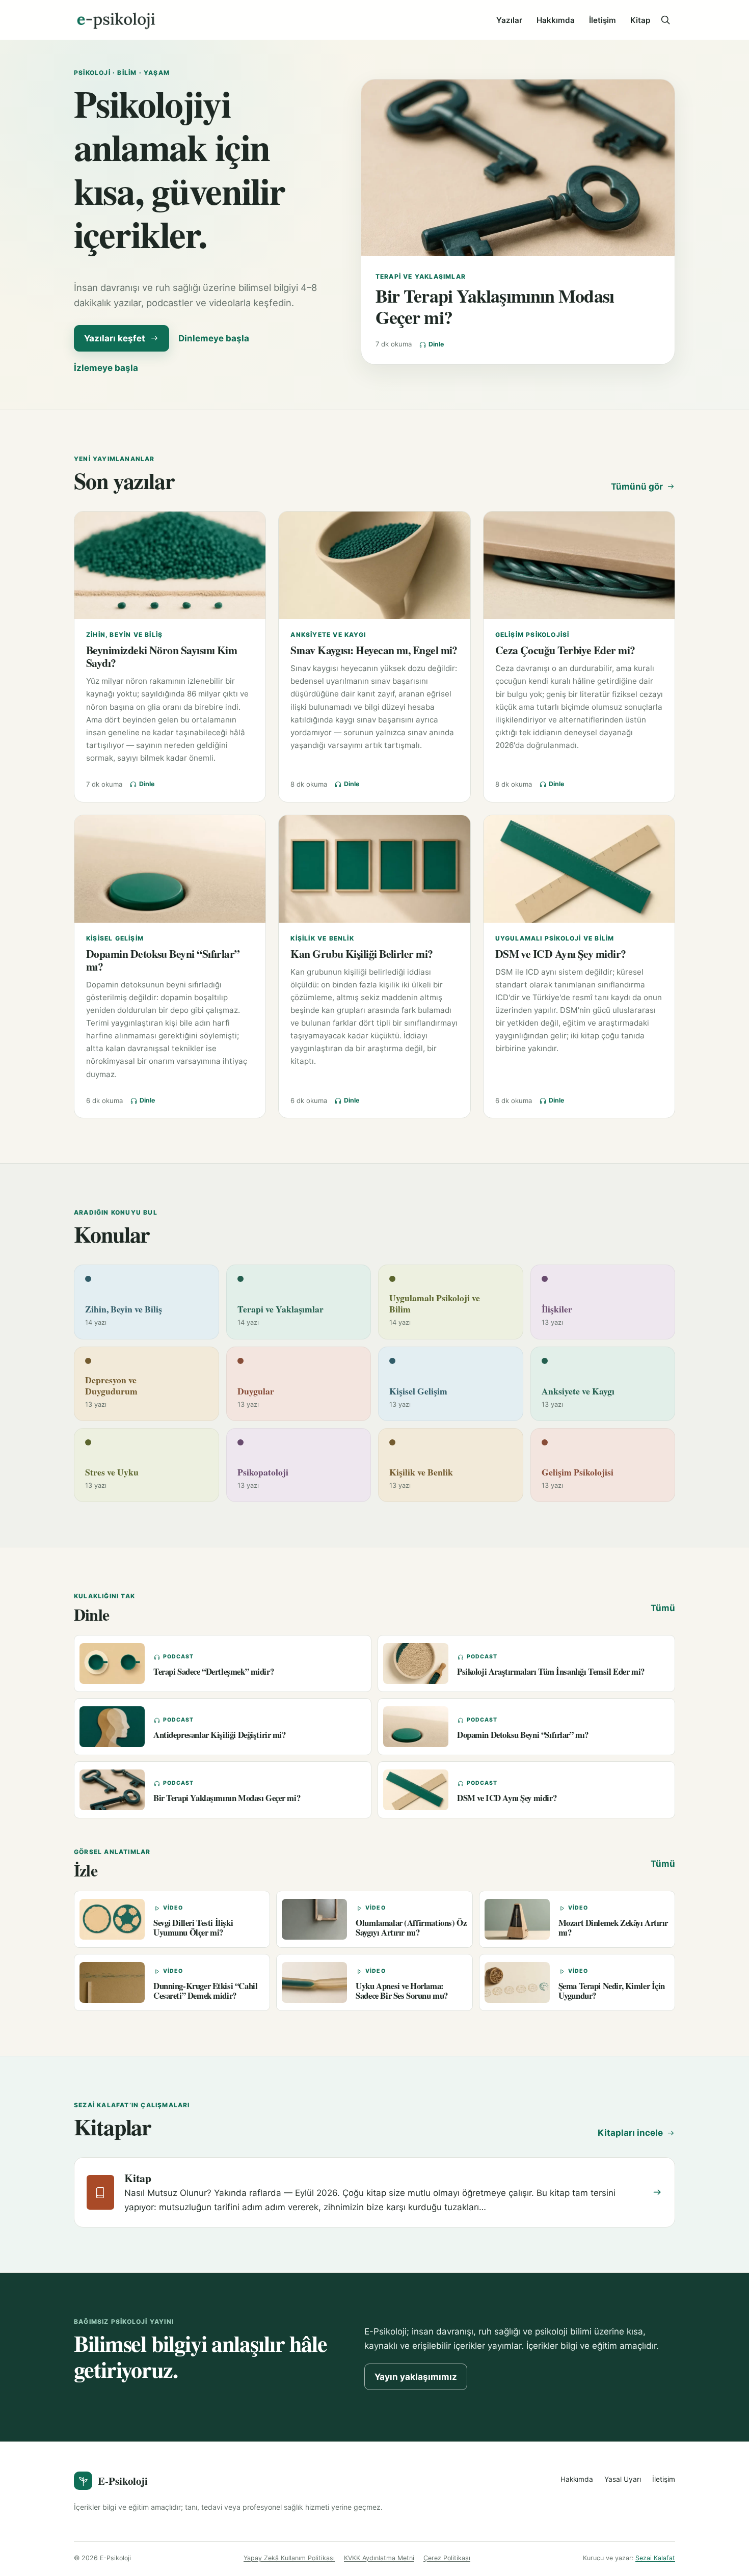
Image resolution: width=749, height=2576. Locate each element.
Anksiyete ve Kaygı (328, 635)
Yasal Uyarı (623, 2479)
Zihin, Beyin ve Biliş (124, 635)
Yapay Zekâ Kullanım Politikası (289, 2558)
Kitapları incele (630, 2133)
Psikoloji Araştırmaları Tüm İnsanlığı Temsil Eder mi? (551, 1671)
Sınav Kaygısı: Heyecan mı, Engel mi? (374, 650)
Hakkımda (556, 20)
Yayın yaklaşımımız (416, 2377)
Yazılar (509, 20)
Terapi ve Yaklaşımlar (421, 276)
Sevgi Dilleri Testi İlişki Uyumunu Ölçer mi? (193, 1927)
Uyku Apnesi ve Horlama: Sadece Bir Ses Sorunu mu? (402, 1991)
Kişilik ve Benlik (322, 938)
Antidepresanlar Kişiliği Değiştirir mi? (220, 1735)
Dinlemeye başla (214, 338)
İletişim (603, 20)
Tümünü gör (637, 487)
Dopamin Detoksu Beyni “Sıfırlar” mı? (163, 960)
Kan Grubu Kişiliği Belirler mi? (362, 954)
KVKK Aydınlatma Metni (379, 2558)
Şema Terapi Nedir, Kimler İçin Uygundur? (612, 1991)
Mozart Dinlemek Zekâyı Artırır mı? (613, 1927)
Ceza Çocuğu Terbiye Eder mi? (565, 650)
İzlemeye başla (106, 368)
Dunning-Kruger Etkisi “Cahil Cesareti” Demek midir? (205, 1991)
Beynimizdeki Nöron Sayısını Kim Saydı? (162, 656)
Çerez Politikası (447, 2558)
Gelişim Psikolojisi (532, 635)
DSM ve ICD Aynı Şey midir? (561, 954)
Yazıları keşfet (115, 338)
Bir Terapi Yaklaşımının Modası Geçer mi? (495, 306)
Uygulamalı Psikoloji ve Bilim (555, 938)
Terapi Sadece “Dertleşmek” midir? (213, 1671)
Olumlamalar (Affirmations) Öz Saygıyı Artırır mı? (411, 1927)
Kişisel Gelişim (115, 938)
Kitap (640, 20)
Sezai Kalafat (655, 2558)
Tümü (663, 1608)
